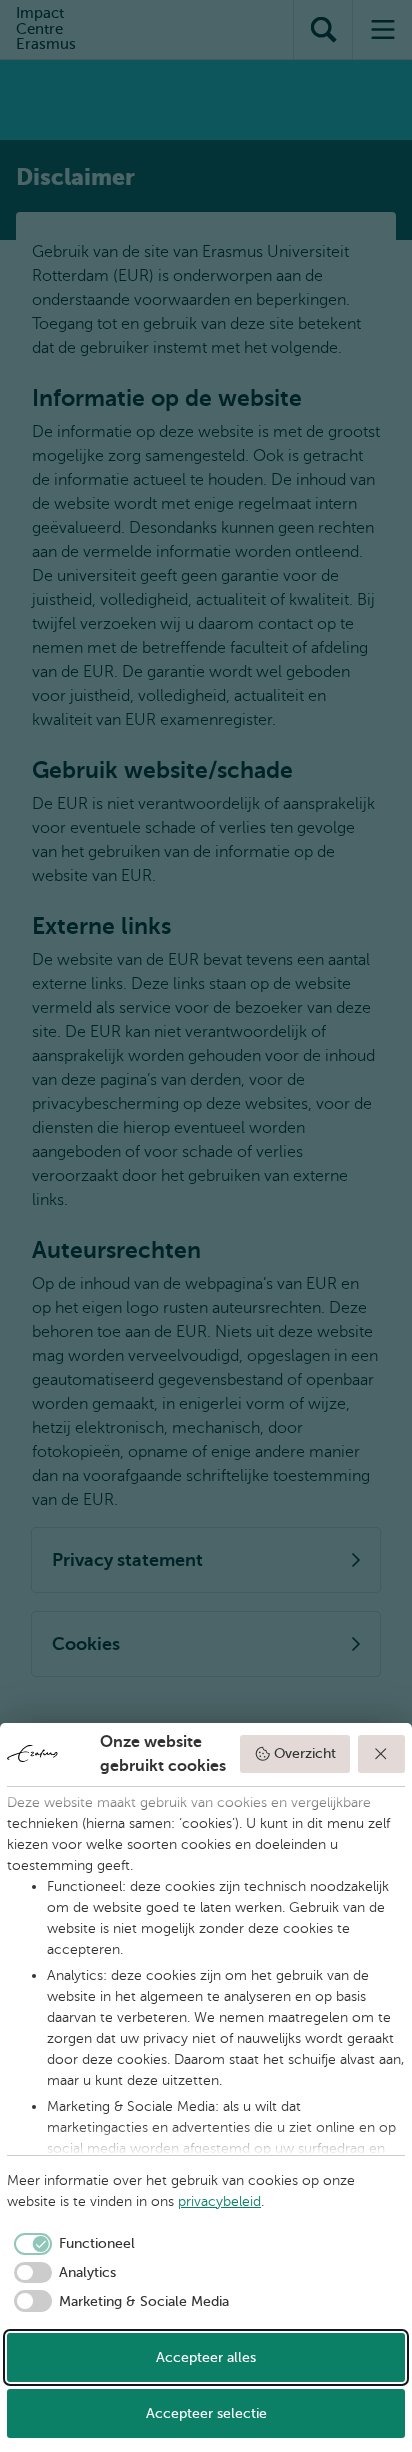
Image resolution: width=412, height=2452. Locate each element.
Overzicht (305, 1753)
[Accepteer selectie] (382, 1754)
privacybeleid (219, 2201)
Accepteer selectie (206, 2413)
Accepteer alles (206, 2357)
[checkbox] (71, 2244)
